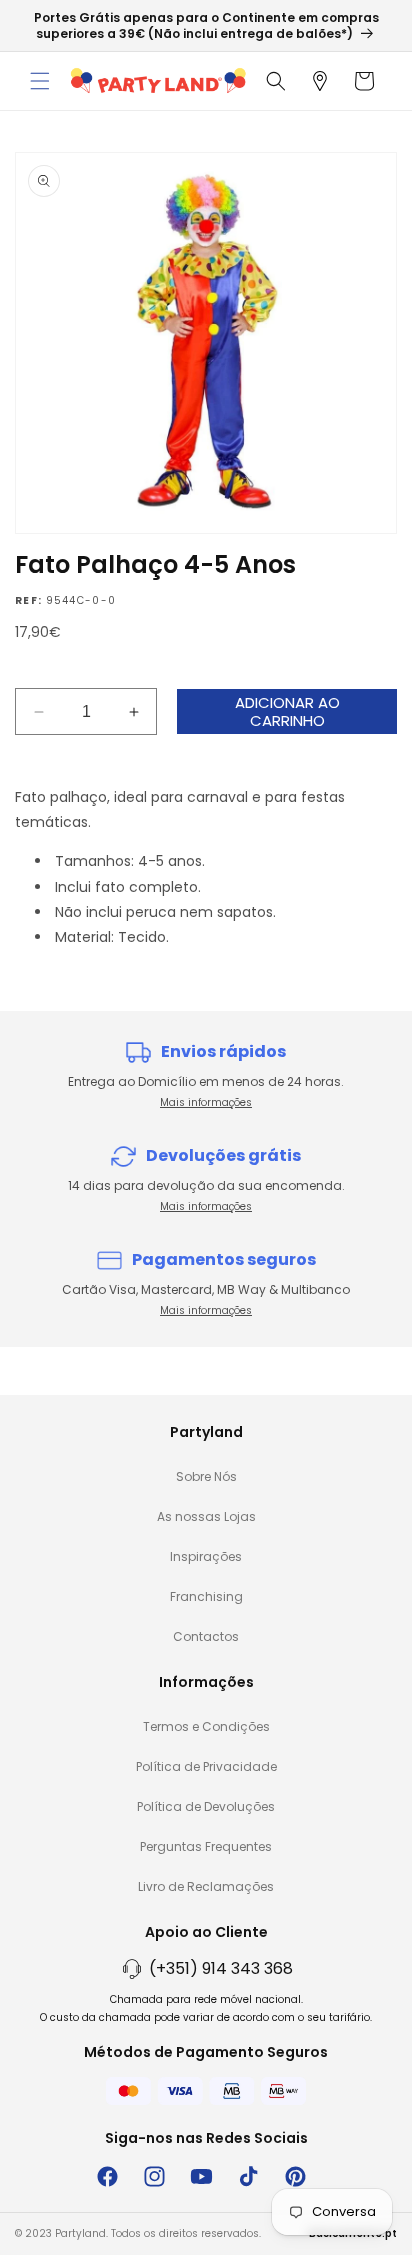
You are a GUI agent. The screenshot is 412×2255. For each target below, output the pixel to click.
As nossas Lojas (206, 1516)
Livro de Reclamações (206, 1886)
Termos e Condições (206, 1726)
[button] (40, 81)
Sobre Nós (206, 1476)
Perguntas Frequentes (206, 1846)
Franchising (206, 1596)
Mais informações (206, 1102)
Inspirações (206, 1556)
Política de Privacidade (206, 1766)
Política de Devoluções (206, 1806)
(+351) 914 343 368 (221, 1968)
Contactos (206, 1636)
